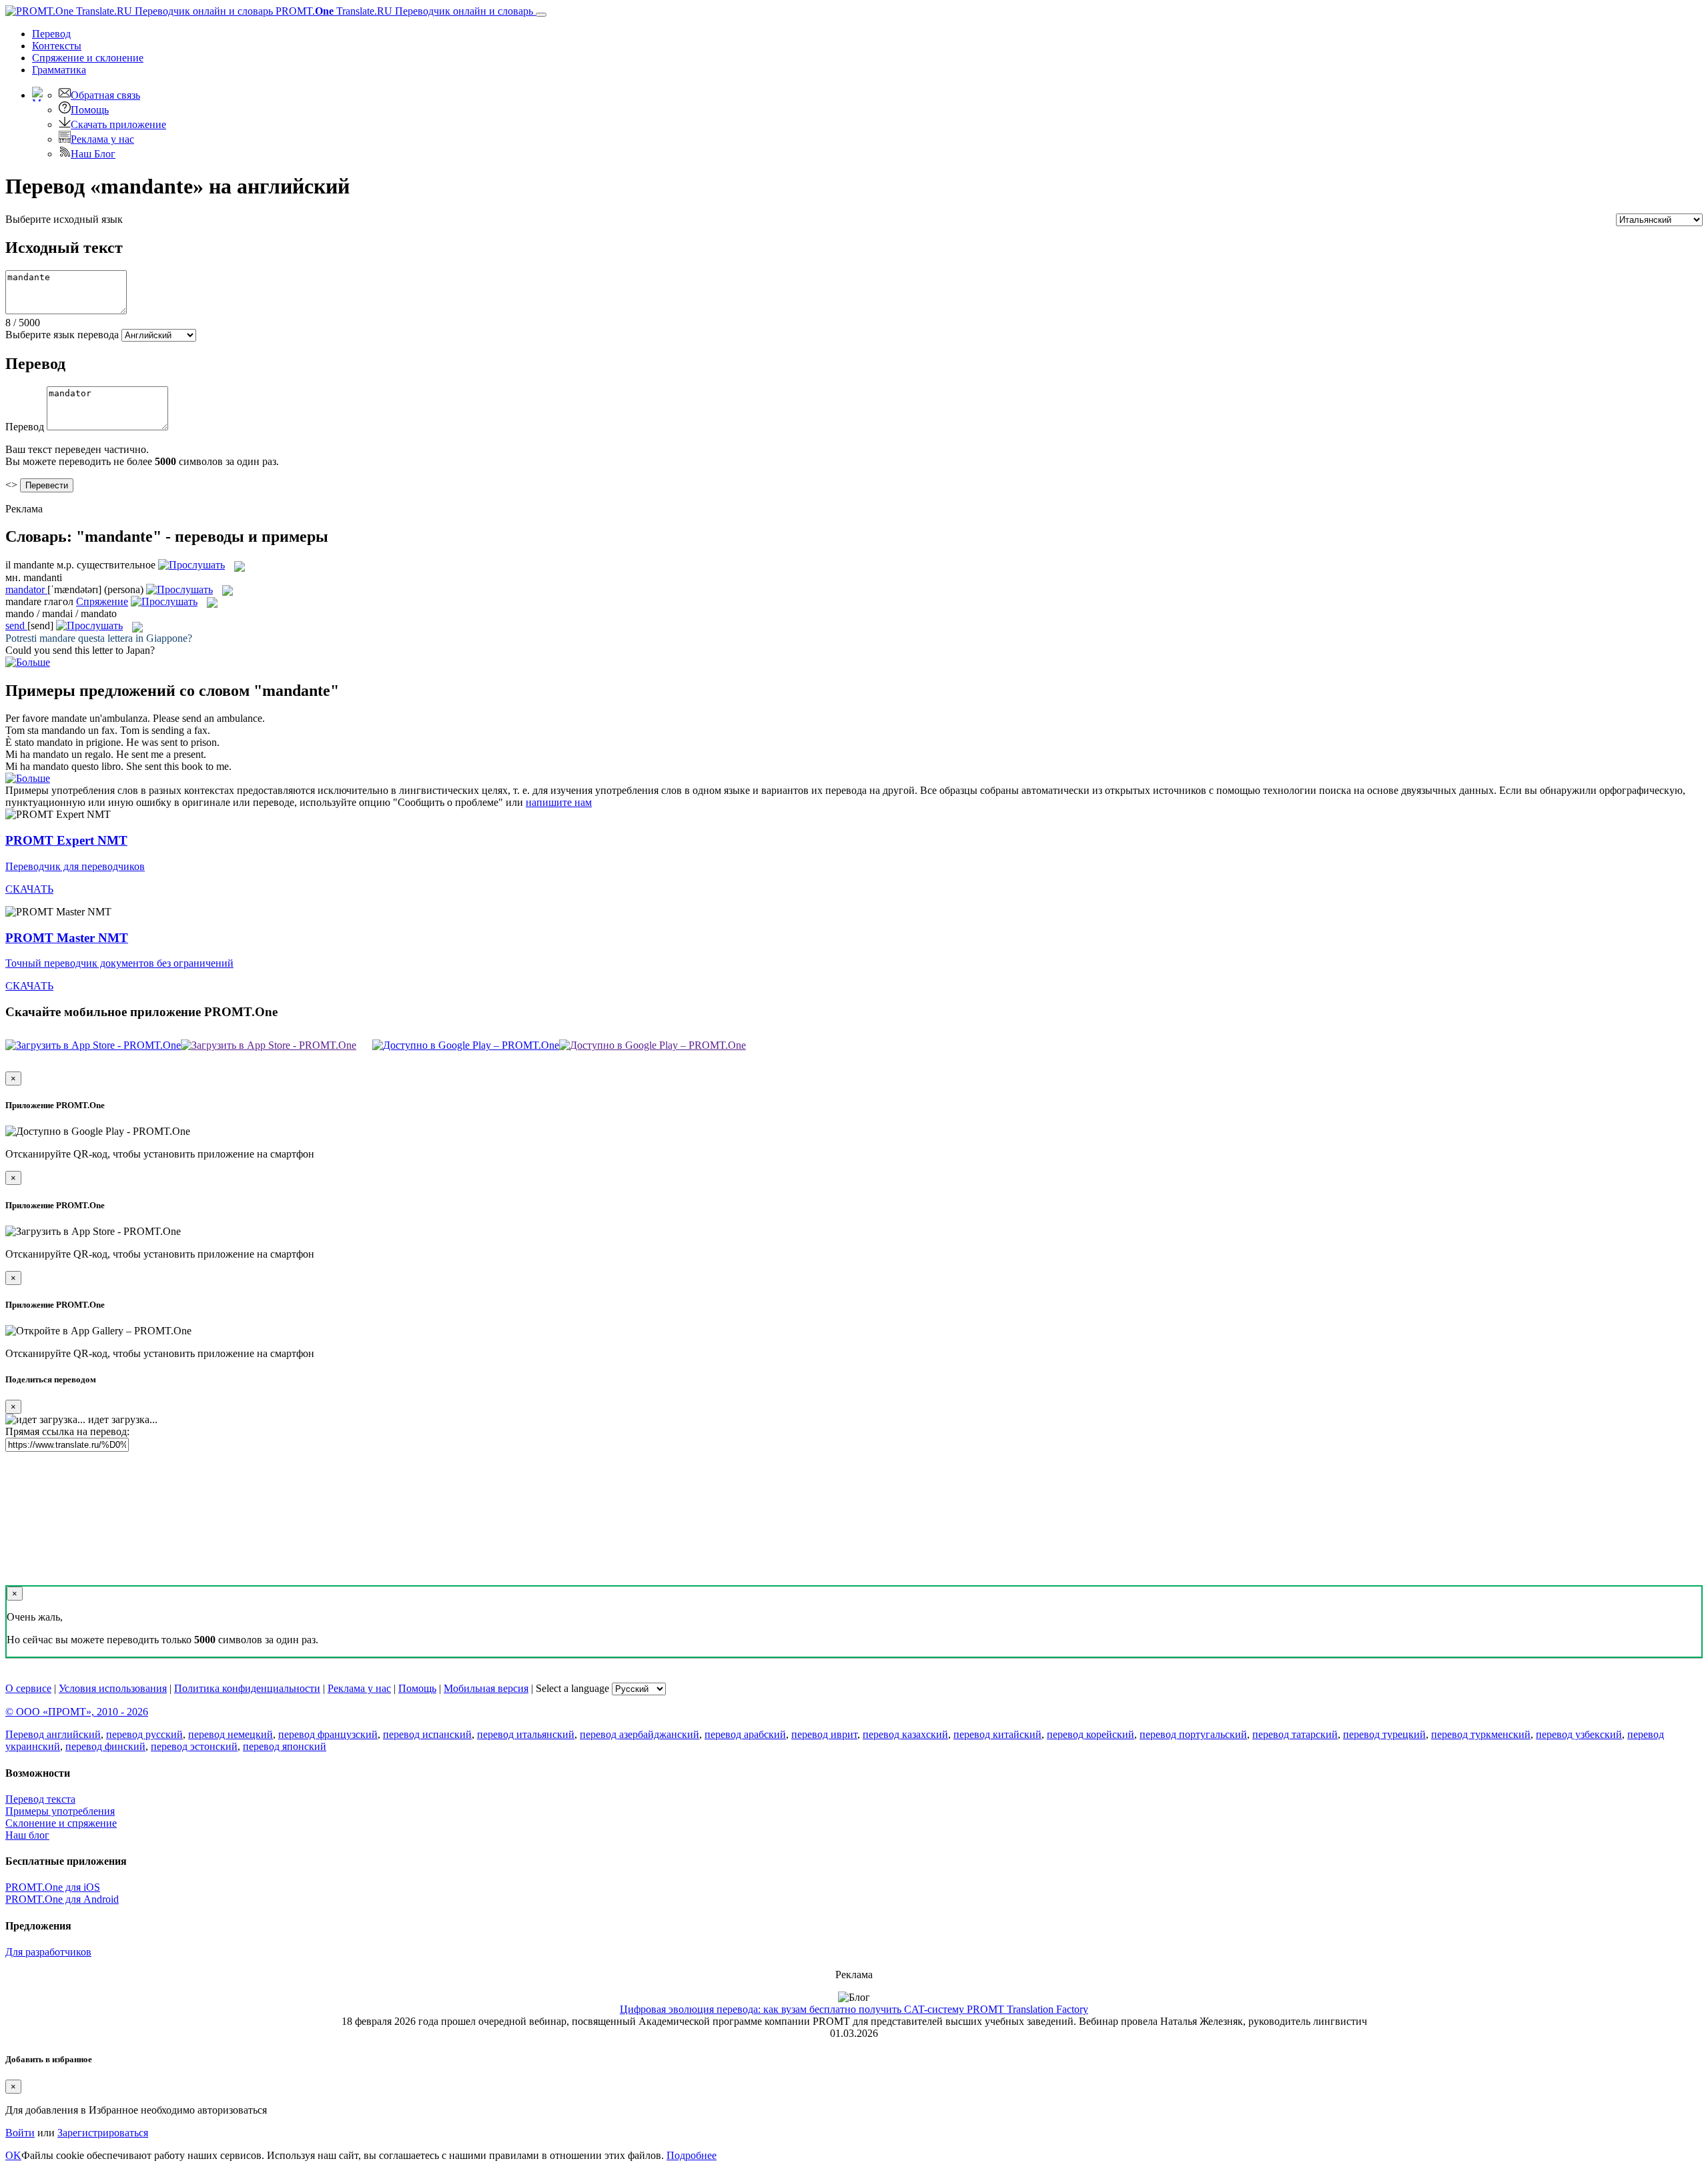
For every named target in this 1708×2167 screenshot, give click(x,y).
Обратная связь (105, 95)
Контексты (57, 46)
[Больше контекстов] (28, 662)
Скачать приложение (118, 124)
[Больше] (28, 778)
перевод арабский (745, 1734)
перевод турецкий (1384, 1734)
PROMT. (403, 11)
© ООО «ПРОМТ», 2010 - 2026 (77, 1712)
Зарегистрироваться (103, 2133)
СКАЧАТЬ (29, 889)
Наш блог (27, 1835)
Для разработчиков (48, 1952)
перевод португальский (1193, 1734)
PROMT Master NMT (67, 938)
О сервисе (28, 1688)
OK (13, 2155)
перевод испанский (427, 1734)
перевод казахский (905, 1734)
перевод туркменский (1481, 1734)
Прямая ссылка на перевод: (67, 1431)
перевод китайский (997, 1734)
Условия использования (113, 1688)
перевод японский (285, 1746)
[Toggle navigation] (541, 15)
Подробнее (692, 2155)
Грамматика (59, 70)
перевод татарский (1295, 1734)
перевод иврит (824, 1734)
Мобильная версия (486, 1688)
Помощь (90, 110)
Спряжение (88, 58)
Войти (20, 2133)
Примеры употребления (60, 1811)
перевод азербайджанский (639, 1734)
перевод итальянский (526, 1734)
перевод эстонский (194, 1746)
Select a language (572, 1688)
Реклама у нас (102, 139)
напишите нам (559, 802)
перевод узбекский (1579, 1734)
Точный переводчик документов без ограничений (119, 963)
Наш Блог (93, 154)
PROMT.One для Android (62, 1899)
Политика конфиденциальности (247, 1688)
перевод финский (105, 1746)
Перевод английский (53, 1734)
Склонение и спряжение (61, 1823)
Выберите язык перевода (62, 335)
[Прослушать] (191, 565)
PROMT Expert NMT (66, 840)
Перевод (51, 34)
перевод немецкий (231, 1734)
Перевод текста (40, 1799)
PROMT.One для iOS (53, 1887)
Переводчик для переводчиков (75, 866)
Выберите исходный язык (64, 219)
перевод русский (144, 1734)
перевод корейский (1091, 1734)
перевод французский (328, 1734)
